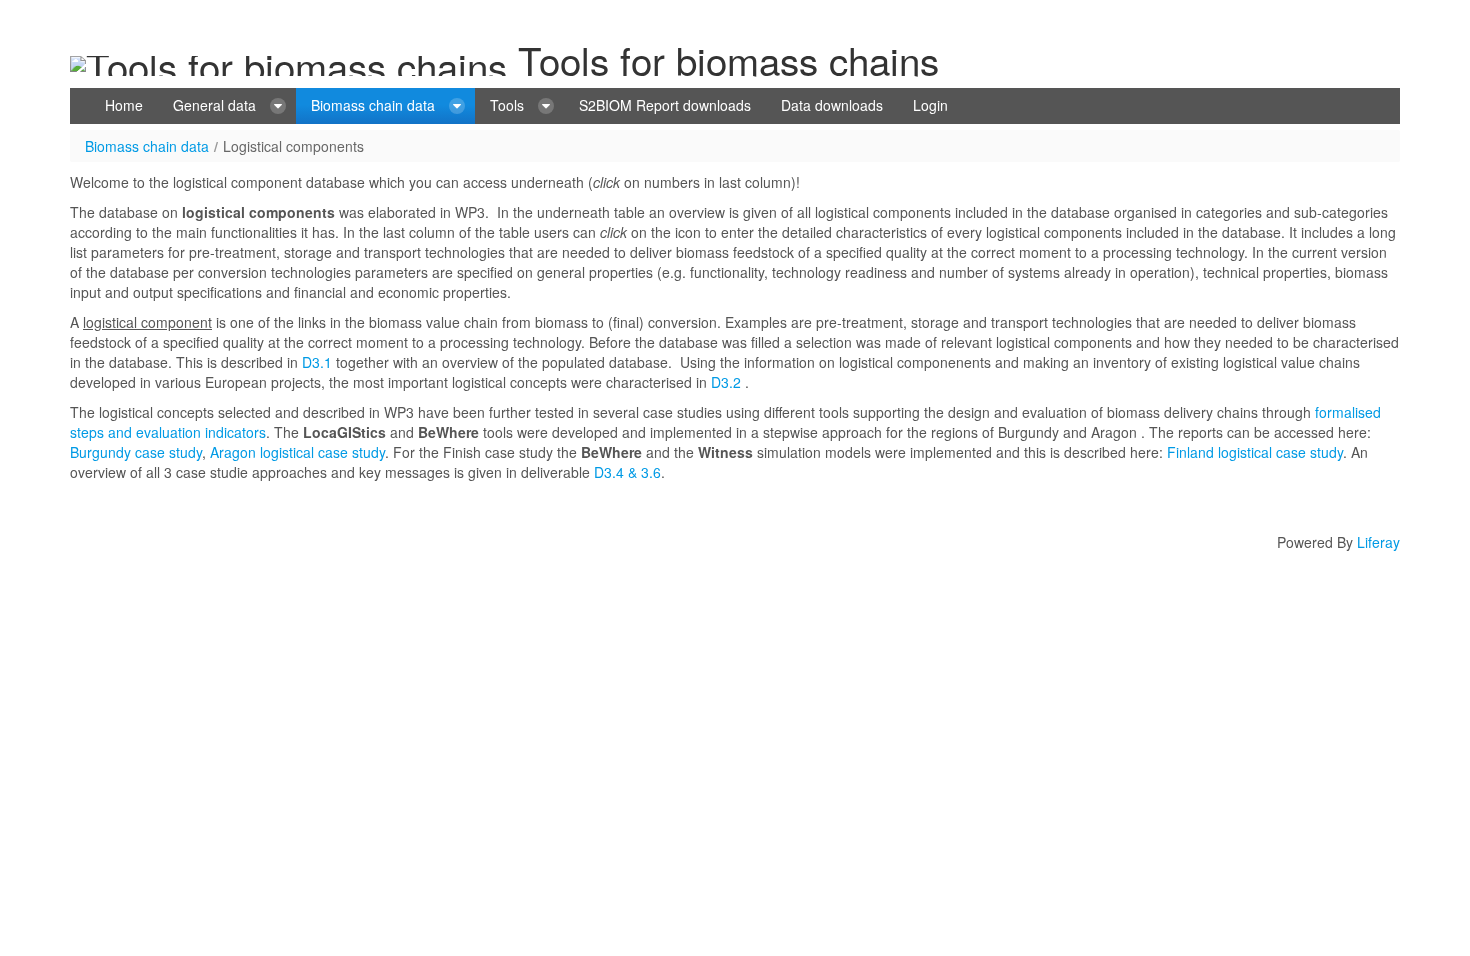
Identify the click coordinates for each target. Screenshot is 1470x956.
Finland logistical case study (1255, 452)
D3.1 (317, 362)
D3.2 (726, 382)
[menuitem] (124, 106)
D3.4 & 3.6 (625, 472)
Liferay (1378, 542)
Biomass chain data (147, 146)
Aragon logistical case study (297, 452)
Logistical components (293, 146)
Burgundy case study (136, 452)
